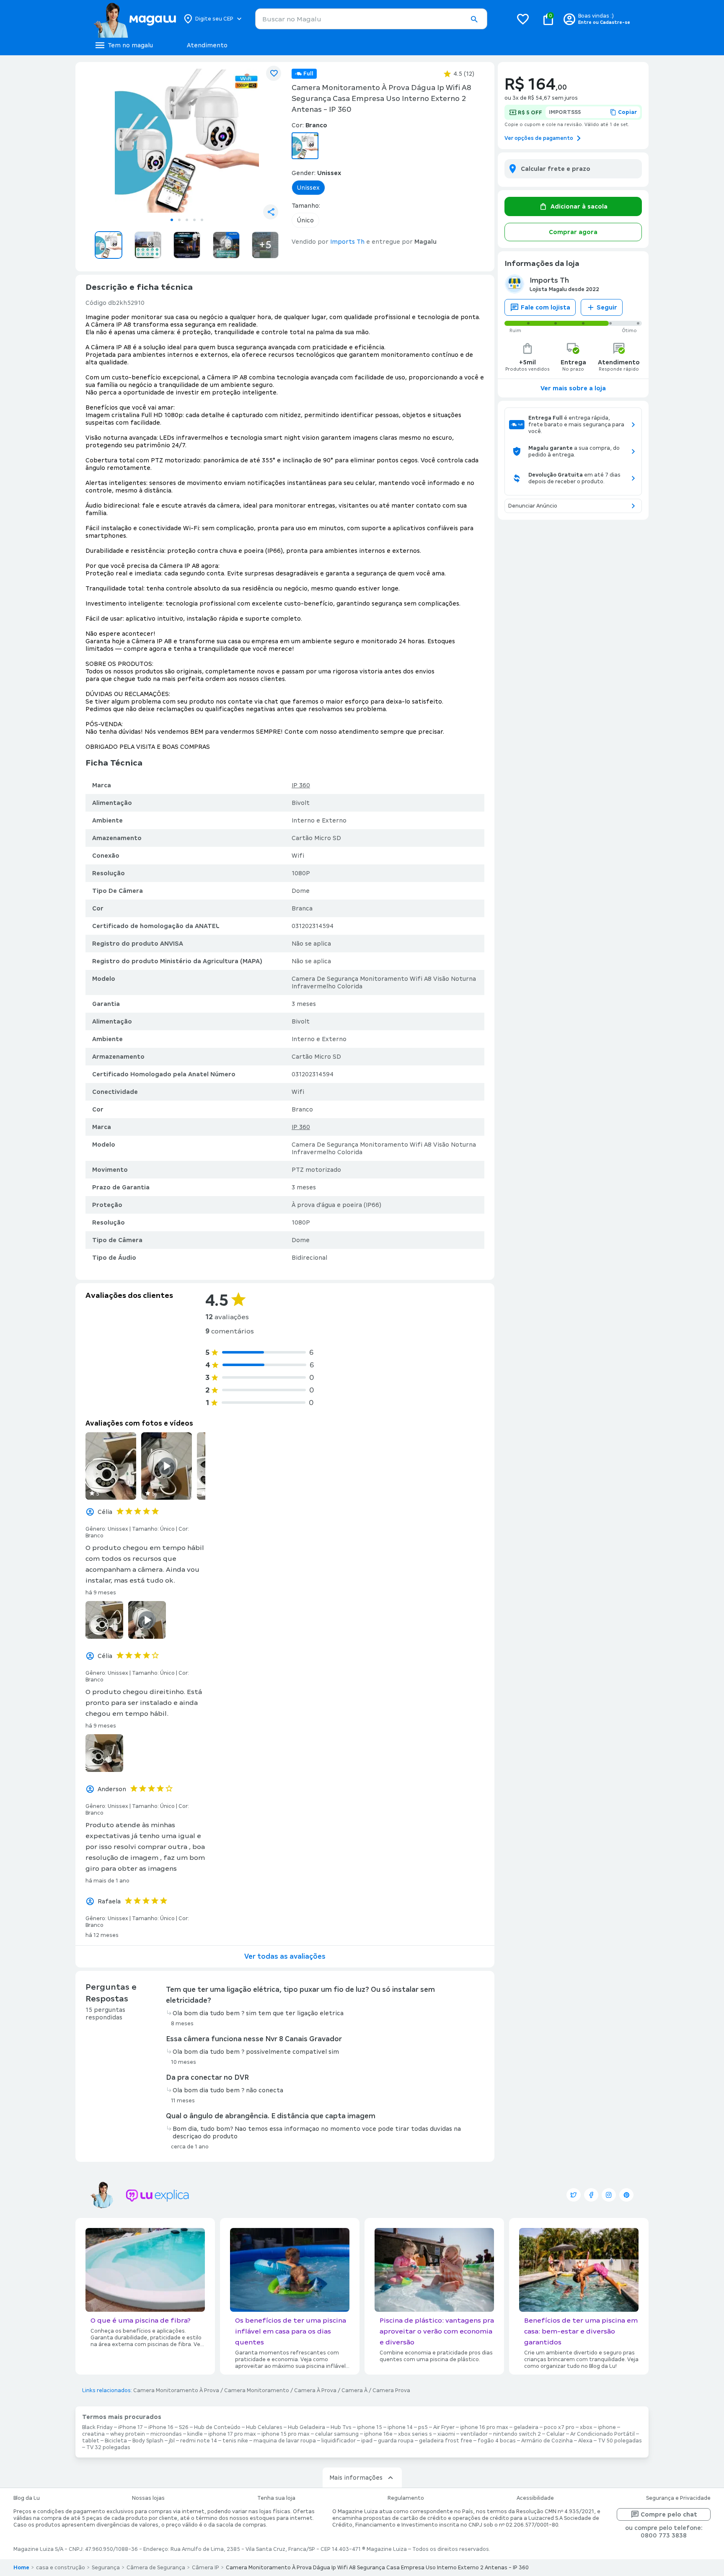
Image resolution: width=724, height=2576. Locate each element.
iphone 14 (400, 2427)
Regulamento (406, 2498)
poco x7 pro (559, 2427)
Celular (556, 2434)
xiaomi (446, 2434)
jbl (172, 2441)
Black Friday (97, 2427)
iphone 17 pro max (232, 2434)
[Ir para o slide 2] (179, 220)
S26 (184, 2427)
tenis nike (235, 2441)
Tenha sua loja (276, 2498)
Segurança (106, 2568)
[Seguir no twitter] (574, 2195)
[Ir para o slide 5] (202, 220)
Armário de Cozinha (547, 2441)
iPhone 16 (161, 2427)
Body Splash (148, 2441)
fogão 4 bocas (497, 2441)
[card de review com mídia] (111, 1466)
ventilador (474, 2434)
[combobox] (371, 19)
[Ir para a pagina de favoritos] (523, 19)
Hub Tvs (341, 2427)
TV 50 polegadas (620, 2441)
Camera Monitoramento (257, 2390)
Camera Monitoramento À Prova (176, 2390)
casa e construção (61, 2568)
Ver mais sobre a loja (573, 388)
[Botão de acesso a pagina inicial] (135, 19)
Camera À (354, 2390)
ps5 (423, 2427)
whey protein (128, 2434)
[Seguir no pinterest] (626, 2195)
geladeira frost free (446, 2441)
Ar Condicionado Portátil (602, 2434)
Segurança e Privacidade (678, 2498)
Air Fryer (444, 2427)
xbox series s (415, 2434)
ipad (367, 2441)
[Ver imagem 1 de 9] (187, 141)
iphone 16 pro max (484, 2427)
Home (21, 2568)
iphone (607, 2427)
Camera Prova (391, 2390)
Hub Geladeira (306, 2427)
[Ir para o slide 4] (194, 220)
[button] (474, 19)
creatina (93, 2434)
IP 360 (301, 785)
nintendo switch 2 (517, 2434)
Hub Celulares (264, 2427)
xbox (586, 2427)
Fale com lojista (546, 307)
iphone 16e (378, 2434)
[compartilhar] (271, 212)
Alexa (585, 2441)
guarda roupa (396, 2441)
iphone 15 (370, 2427)
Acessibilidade (535, 2498)
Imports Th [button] (347, 242)
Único (305, 220)
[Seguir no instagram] (609, 2195)
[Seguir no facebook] (591, 2195)
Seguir (607, 307)
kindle (195, 2434)
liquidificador (339, 2441)
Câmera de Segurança (156, 2568)
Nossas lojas (148, 2498)
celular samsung (337, 2434)
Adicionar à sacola (579, 206)
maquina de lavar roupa (285, 2441)
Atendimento (207, 45)
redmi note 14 (199, 2441)
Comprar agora (573, 232)
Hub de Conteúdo (217, 2427)
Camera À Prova (315, 2390)
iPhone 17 (131, 2427)
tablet (91, 2441)
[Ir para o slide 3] (187, 220)
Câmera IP (206, 2568)
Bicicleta (116, 2441)
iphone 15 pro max (286, 2434)
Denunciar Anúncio (533, 506)
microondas (166, 2434)
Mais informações (356, 2478)
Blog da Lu (27, 2498)
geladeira (526, 2427)
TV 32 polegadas (108, 2447)
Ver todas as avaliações (285, 1956)
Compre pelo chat (669, 2514)
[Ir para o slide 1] (172, 220)
